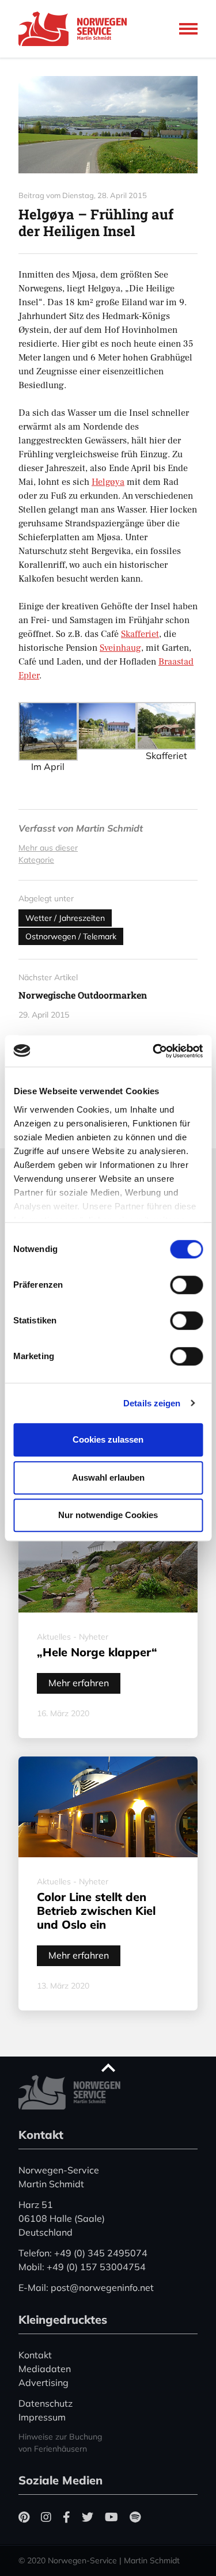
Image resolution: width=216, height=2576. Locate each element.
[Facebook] (67, 2517)
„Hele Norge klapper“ (97, 1652)
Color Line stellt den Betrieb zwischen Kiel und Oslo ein (96, 1911)
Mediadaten (45, 2369)
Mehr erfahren (79, 1683)
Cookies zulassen (108, 1439)
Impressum (42, 2417)
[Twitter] (88, 2517)
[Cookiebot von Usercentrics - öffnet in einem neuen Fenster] (154, 1051)
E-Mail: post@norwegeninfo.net (86, 2287)
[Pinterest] (24, 2517)
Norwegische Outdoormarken (83, 995)
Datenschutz (46, 2403)
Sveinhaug (120, 648)
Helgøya (108, 482)
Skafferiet (140, 634)
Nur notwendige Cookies (108, 1515)
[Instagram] (46, 2517)
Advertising (43, 2382)
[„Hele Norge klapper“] (108, 1553)
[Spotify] (135, 2517)
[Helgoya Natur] (108, 125)
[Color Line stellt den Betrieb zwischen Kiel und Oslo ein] (108, 1807)
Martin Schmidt (109, 828)
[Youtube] (111, 2517)
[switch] (186, 1285)
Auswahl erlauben (108, 1477)
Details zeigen (152, 1403)
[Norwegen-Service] (76, 29)
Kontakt (35, 2355)
